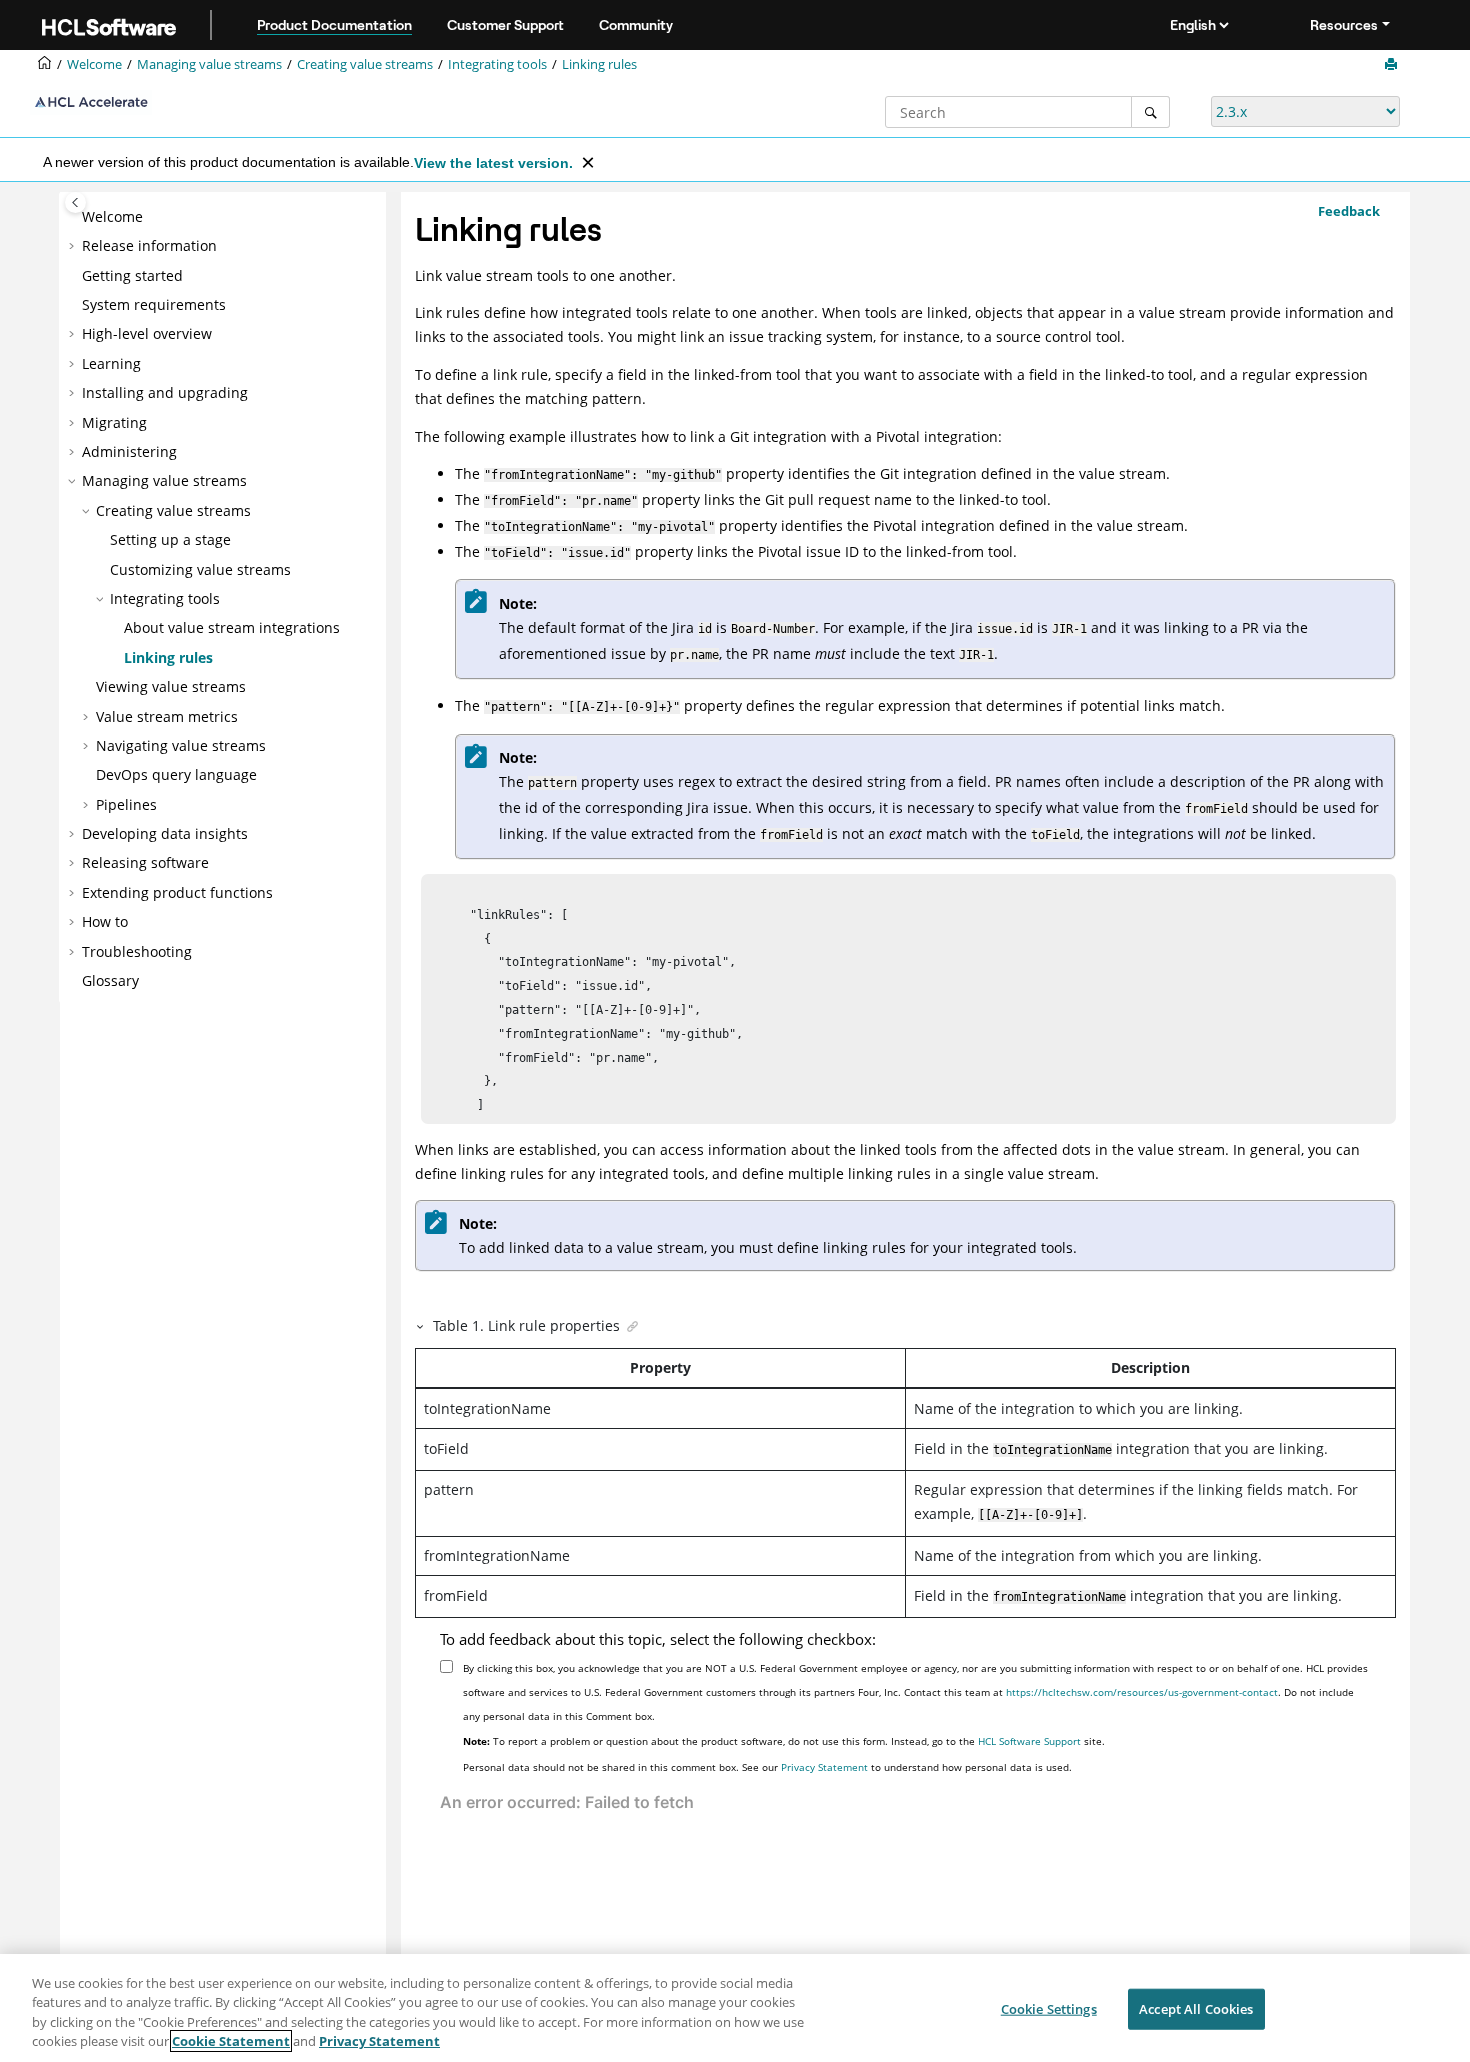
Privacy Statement (824, 1767)
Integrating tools (497, 64)
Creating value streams (365, 64)
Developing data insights (165, 833)
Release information (149, 245)
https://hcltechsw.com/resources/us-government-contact (1142, 1692)
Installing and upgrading (165, 392)
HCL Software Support (1029, 1741)
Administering (129, 451)
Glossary (110, 980)
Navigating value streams (181, 745)
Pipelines (126, 804)
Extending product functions (177, 892)
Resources (1344, 25)
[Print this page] (1393, 65)
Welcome (112, 216)
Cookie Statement (231, 2041)
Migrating (114, 422)
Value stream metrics (167, 716)
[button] (74, 217)
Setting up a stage (170, 539)
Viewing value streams (171, 686)
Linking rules (599, 64)
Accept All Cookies (1196, 2009)
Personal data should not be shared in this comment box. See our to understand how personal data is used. (767, 1767)
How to (105, 921)
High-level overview (147, 333)
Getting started (132, 275)
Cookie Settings (1049, 2009)
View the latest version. (493, 163)
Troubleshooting (137, 951)
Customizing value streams (200, 569)
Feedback (1349, 211)
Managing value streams (209, 64)
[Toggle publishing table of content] (75, 202)
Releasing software (145, 862)
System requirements (154, 304)
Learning (111, 363)
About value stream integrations (232, 627)
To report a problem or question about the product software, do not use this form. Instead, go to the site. (784, 1741)
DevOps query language (176, 774)
